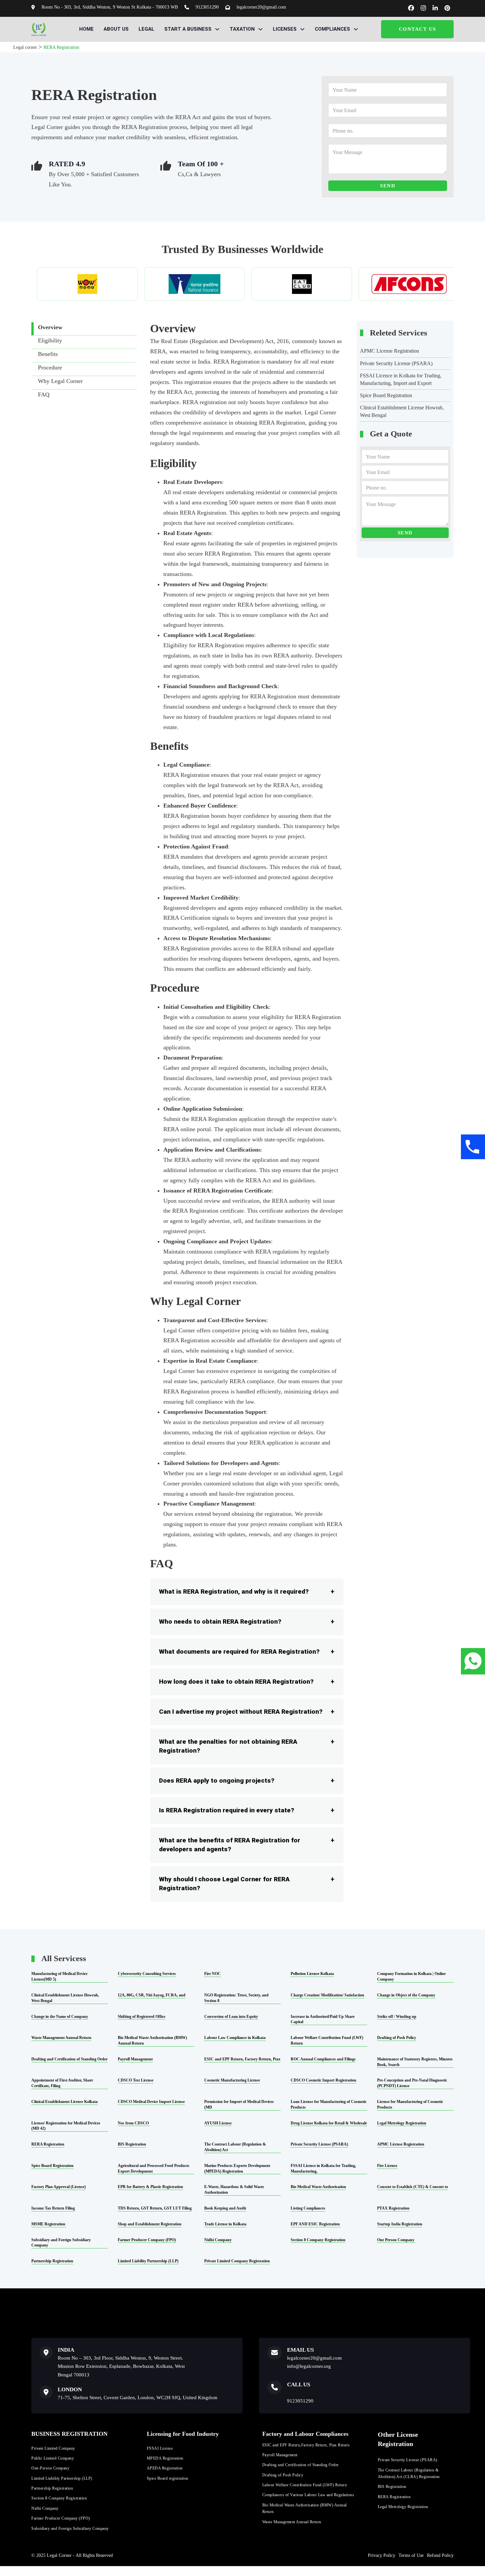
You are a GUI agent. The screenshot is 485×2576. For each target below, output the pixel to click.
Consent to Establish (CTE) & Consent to (413, 2187)
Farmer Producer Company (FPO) (147, 2240)
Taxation (242, 29)
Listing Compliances (308, 2208)
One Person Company (396, 2240)
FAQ (44, 395)
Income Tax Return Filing (53, 2208)
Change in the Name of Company (60, 2017)
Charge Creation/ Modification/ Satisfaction (327, 1995)
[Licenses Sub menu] (302, 29)
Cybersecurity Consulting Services (147, 1974)
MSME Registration (49, 2224)
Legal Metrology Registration (402, 2123)
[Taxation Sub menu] (260, 29)
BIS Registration (132, 2144)
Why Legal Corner (60, 381)
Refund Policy (440, 2555)
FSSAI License (160, 2448)
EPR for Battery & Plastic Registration (150, 2187)
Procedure (50, 367)
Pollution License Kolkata (312, 1974)
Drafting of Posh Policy (397, 2038)
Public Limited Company (53, 2458)
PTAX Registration (393, 2208)
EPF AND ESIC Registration (316, 2224)
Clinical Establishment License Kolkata (65, 2102)
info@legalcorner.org (309, 2366)
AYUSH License (218, 2123)
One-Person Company (50, 2468)
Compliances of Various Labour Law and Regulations (308, 2495)
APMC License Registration (389, 351)
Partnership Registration (52, 2261)
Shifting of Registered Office (142, 2017)
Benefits (48, 354)
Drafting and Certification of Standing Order (69, 2059)
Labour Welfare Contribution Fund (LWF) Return (305, 2485)
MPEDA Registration (165, 2458)
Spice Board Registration (386, 395)
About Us (116, 29)
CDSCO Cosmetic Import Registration (323, 2080)
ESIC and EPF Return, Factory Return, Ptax (242, 2059)
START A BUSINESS (188, 29)
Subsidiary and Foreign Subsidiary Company (70, 2528)
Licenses (285, 29)
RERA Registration (237, 362)
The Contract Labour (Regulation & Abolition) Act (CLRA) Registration (409, 2473)
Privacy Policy (382, 2555)
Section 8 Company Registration (318, 2240)
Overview (50, 327)
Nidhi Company (218, 2240)
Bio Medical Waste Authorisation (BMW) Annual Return (305, 2508)
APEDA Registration (165, 2468)
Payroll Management (135, 2059)
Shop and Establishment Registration (150, 2224)
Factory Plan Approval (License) (59, 2187)
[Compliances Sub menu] (356, 29)
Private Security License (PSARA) (396, 363)
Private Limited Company (53, 2448)
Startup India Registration (400, 2224)
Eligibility (50, 340)
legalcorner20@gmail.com (314, 2358)
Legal (146, 29)
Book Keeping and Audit (225, 2208)
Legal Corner (320, 412)
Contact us (418, 29)
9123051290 (300, 2401)
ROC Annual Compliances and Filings (323, 2059)
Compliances (332, 29)
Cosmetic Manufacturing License (232, 2080)
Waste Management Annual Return (61, 2038)
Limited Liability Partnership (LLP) (148, 2261)
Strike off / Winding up (397, 2017)
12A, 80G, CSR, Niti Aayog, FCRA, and (152, 1995)
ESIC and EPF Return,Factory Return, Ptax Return (306, 2445)
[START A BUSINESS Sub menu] (217, 29)
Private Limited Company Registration (237, 2261)
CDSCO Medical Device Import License (151, 2102)
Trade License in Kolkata (225, 2224)
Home (86, 29)
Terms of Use (411, 2555)
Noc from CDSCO (134, 2123)
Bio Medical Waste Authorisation (318, 2187)
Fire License (387, 2166)
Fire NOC (212, 1974)
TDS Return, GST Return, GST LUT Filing (155, 2208)
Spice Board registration (168, 2478)
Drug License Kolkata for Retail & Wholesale (329, 2123)
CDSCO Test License (136, 2080)
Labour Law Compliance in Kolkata (235, 2038)
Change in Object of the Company (406, 1995)
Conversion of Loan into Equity (231, 2017)
